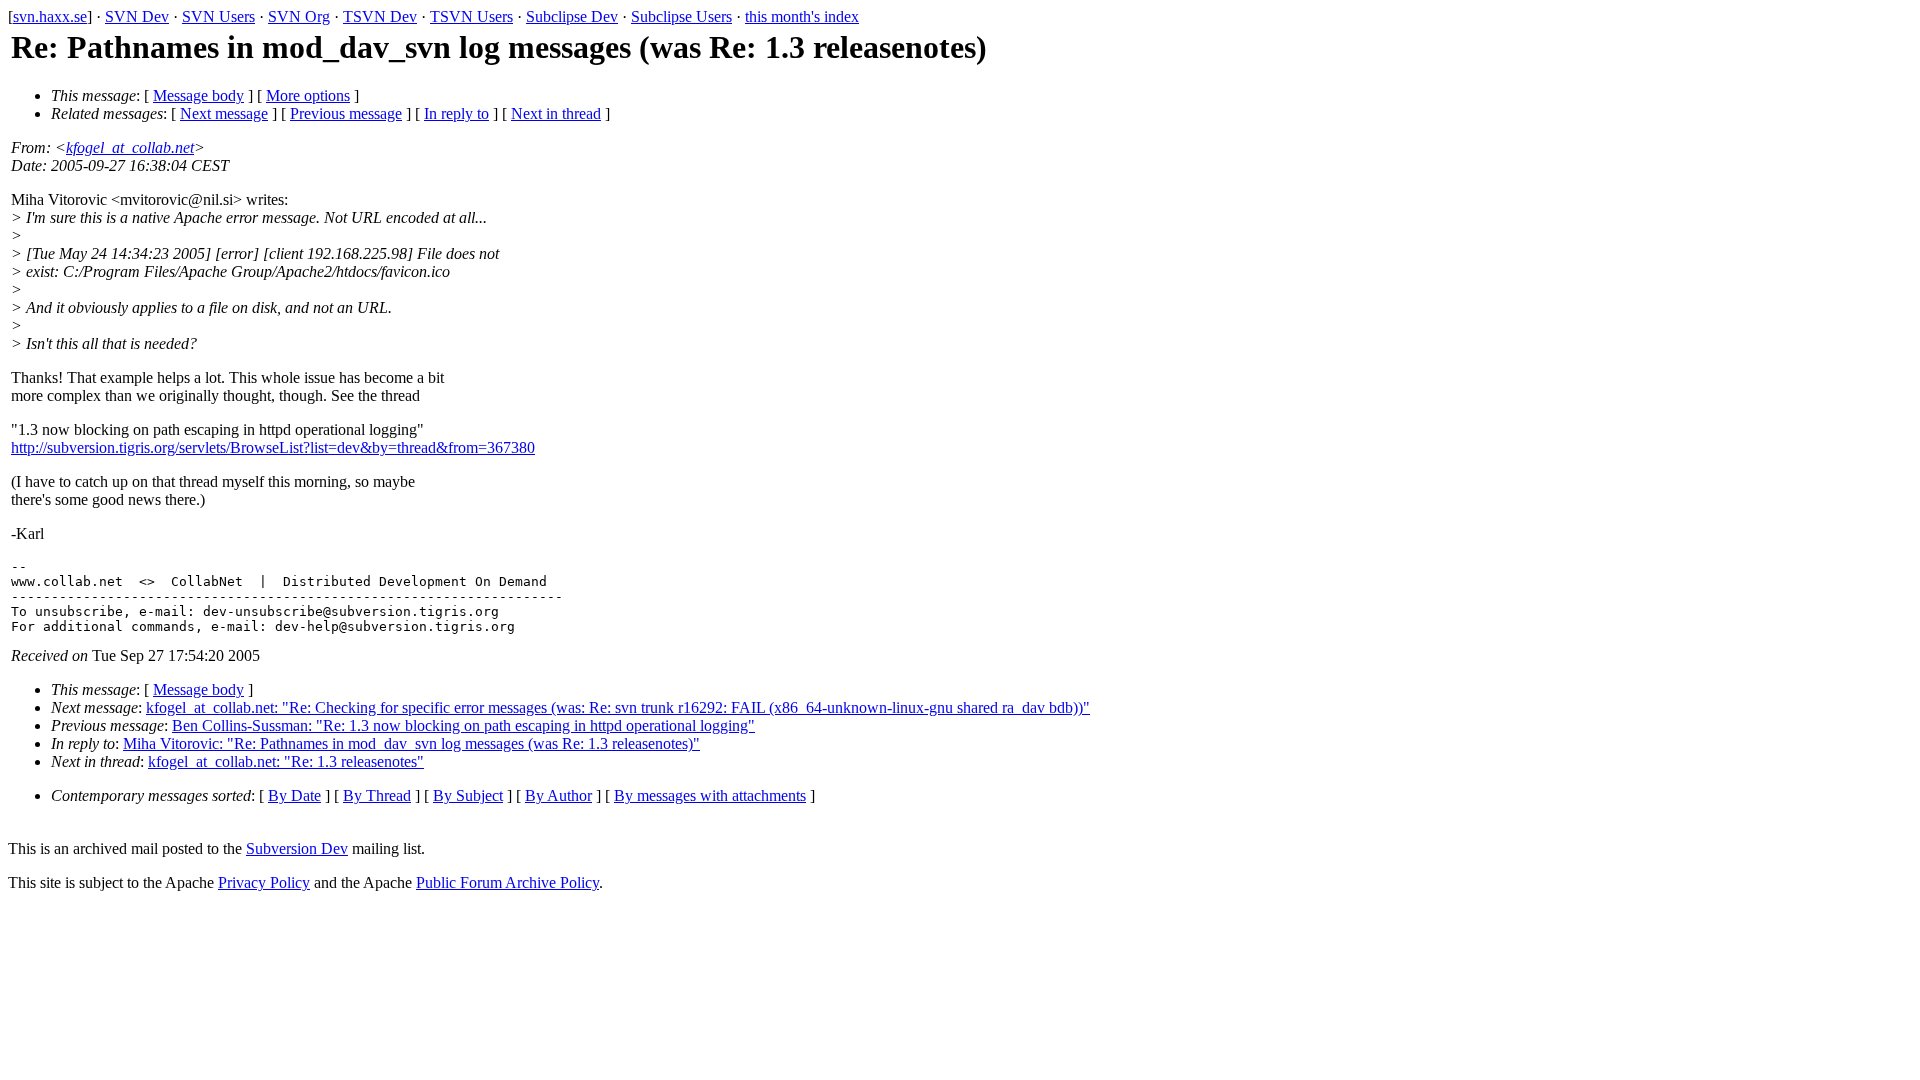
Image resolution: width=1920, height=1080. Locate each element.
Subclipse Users (681, 16)
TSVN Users (471, 16)
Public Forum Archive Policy (507, 882)
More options (308, 95)
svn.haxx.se (50, 16)
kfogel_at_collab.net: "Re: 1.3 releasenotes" (286, 761)
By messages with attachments (710, 795)
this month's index (802, 16)
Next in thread (556, 113)
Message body (198, 95)
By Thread (377, 795)
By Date (294, 795)
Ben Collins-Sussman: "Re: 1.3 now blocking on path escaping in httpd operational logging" (463, 725)
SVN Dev (137, 16)
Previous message (346, 113)
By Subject (468, 795)
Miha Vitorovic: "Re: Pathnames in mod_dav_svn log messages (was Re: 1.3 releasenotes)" (411, 743)
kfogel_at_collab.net (130, 147)
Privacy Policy (264, 882)
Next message (224, 113)
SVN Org (299, 16)
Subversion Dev (297, 848)
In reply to (456, 113)
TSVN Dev (380, 16)
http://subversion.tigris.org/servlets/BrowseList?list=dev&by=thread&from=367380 (273, 447)
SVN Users (218, 16)
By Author (558, 795)
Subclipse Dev (572, 16)
